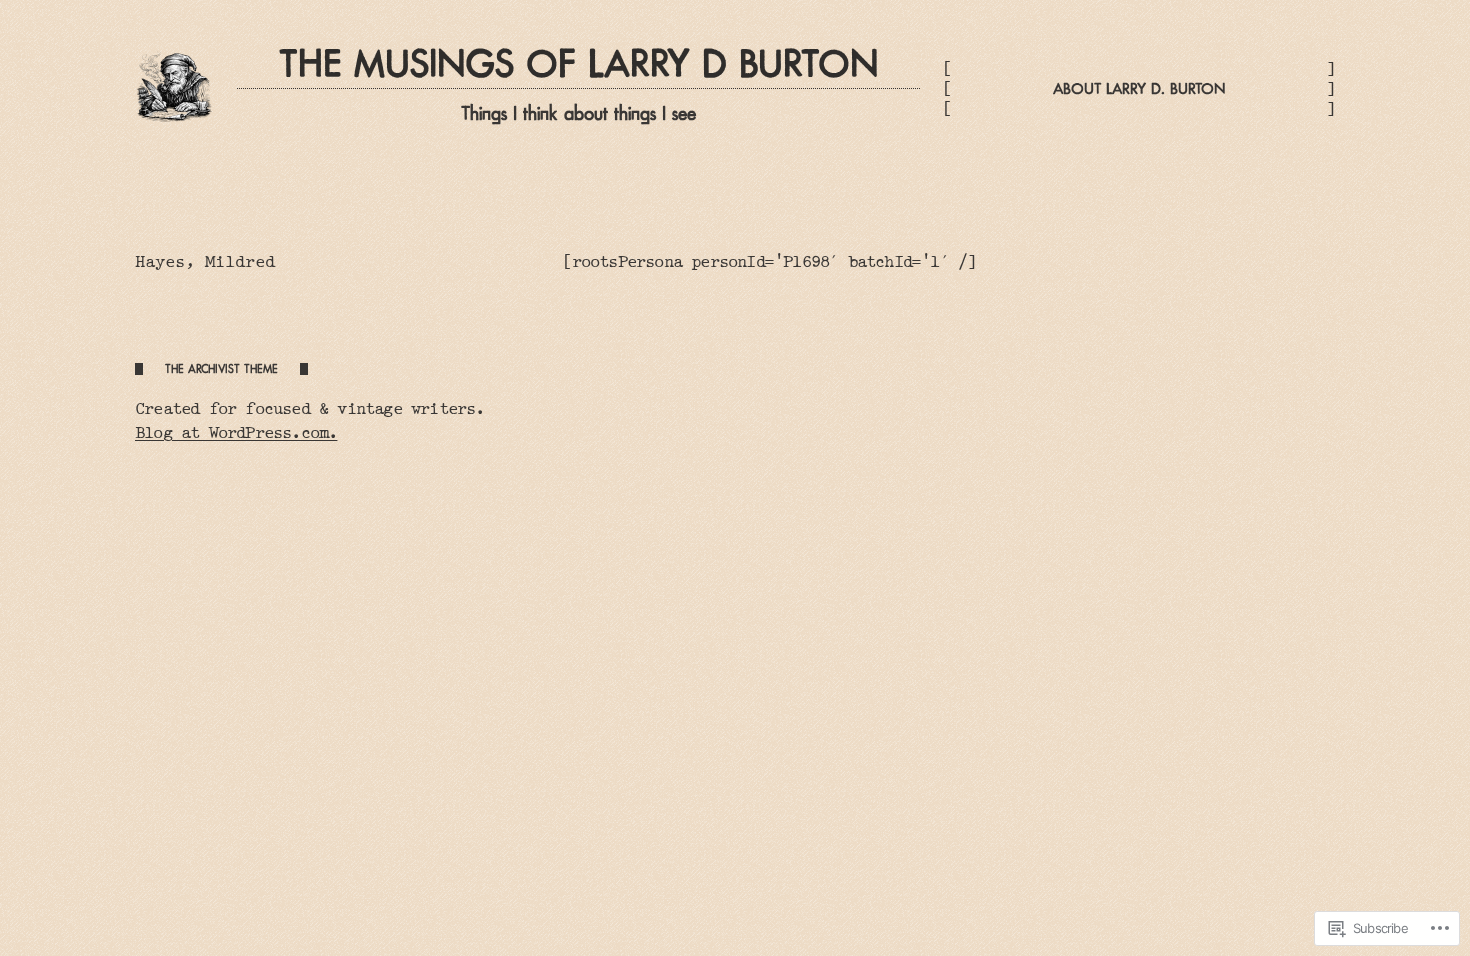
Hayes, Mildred (205, 261)
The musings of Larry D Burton (579, 64)
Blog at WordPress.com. (236, 432)
